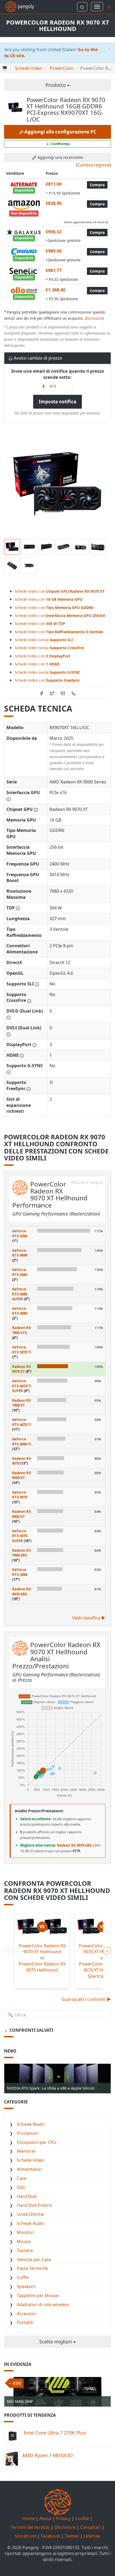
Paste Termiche (32, 2268)
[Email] (63, 693)
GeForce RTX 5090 (20, 1234)
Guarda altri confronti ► (86, 1999)
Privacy (63, 2518)
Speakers (26, 2286)
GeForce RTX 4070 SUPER (20, 1536)
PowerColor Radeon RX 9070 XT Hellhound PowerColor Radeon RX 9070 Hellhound (42, 1958)
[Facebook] (41, 693)
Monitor (25, 2232)
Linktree (92, 2536)
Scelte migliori (56, 2342)
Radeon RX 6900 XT (22, 1514)
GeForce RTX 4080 (20, 1311)
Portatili (25, 2322)
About (45, 2518)
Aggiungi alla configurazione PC (60, 132)
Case (22, 2178)
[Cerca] (82, 7)
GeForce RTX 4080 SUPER (20, 1294)
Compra (97, 185)
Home (29, 2518)
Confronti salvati (31, 2030)
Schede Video (30, 2160)
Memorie (26, 2151)
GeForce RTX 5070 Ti (22, 1350)
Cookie (82, 2518)
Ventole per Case (34, 2260)
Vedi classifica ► (89, 1618)
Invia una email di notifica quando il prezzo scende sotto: (58, 374)
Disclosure (94, 318)
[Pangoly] (17, 7)
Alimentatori (29, 2169)
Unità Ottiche (30, 2214)
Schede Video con (60, 591)
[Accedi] (109, 7)
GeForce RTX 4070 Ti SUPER (22, 1386)
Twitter (72, 2536)
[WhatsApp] (74, 693)
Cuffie (23, 2277)
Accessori (26, 2314)
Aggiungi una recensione (60, 157)
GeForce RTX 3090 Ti (22, 1442)
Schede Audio (31, 2223)
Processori (28, 2133)
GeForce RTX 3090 (20, 1572)
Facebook (50, 2536)
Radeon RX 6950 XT (22, 1475)
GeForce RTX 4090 (20, 1253)
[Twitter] (52, 693)
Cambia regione (94, 165)
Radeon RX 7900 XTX (22, 1330)
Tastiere (25, 2250)
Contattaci (91, 2527)
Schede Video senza (44, 640)
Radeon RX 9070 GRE (22, 1592)
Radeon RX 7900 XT (22, 1403)
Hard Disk (27, 2196)
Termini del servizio (30, 2527)
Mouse (24, 2241)
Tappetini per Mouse (38, 2295)
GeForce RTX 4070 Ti (22, 1422)
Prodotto (56, 85)
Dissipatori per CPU (37, 2142)
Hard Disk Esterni (34, 2205)
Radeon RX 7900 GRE (22, 1553)
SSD (21, 2187)
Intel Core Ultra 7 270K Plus (55, 2433)
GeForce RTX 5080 (20, 1272)
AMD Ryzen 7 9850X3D (47, 2455)
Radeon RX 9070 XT (22, 1369)
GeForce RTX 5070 (20, 1495)
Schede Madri (31, 2124)
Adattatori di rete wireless (43, 2305)
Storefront (25, 2536)
